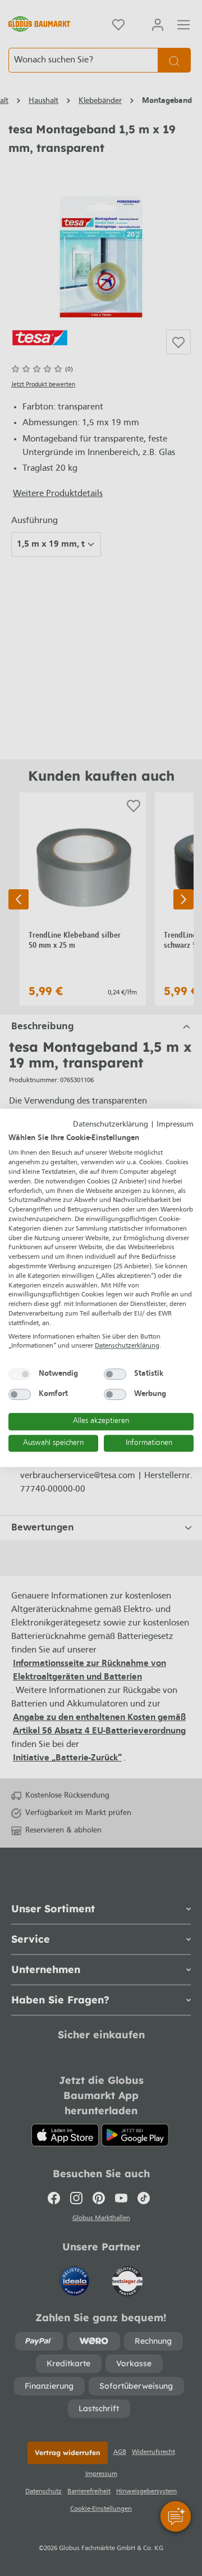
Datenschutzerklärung (111, 1125)
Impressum (175, 1125)
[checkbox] (20, 1374)
